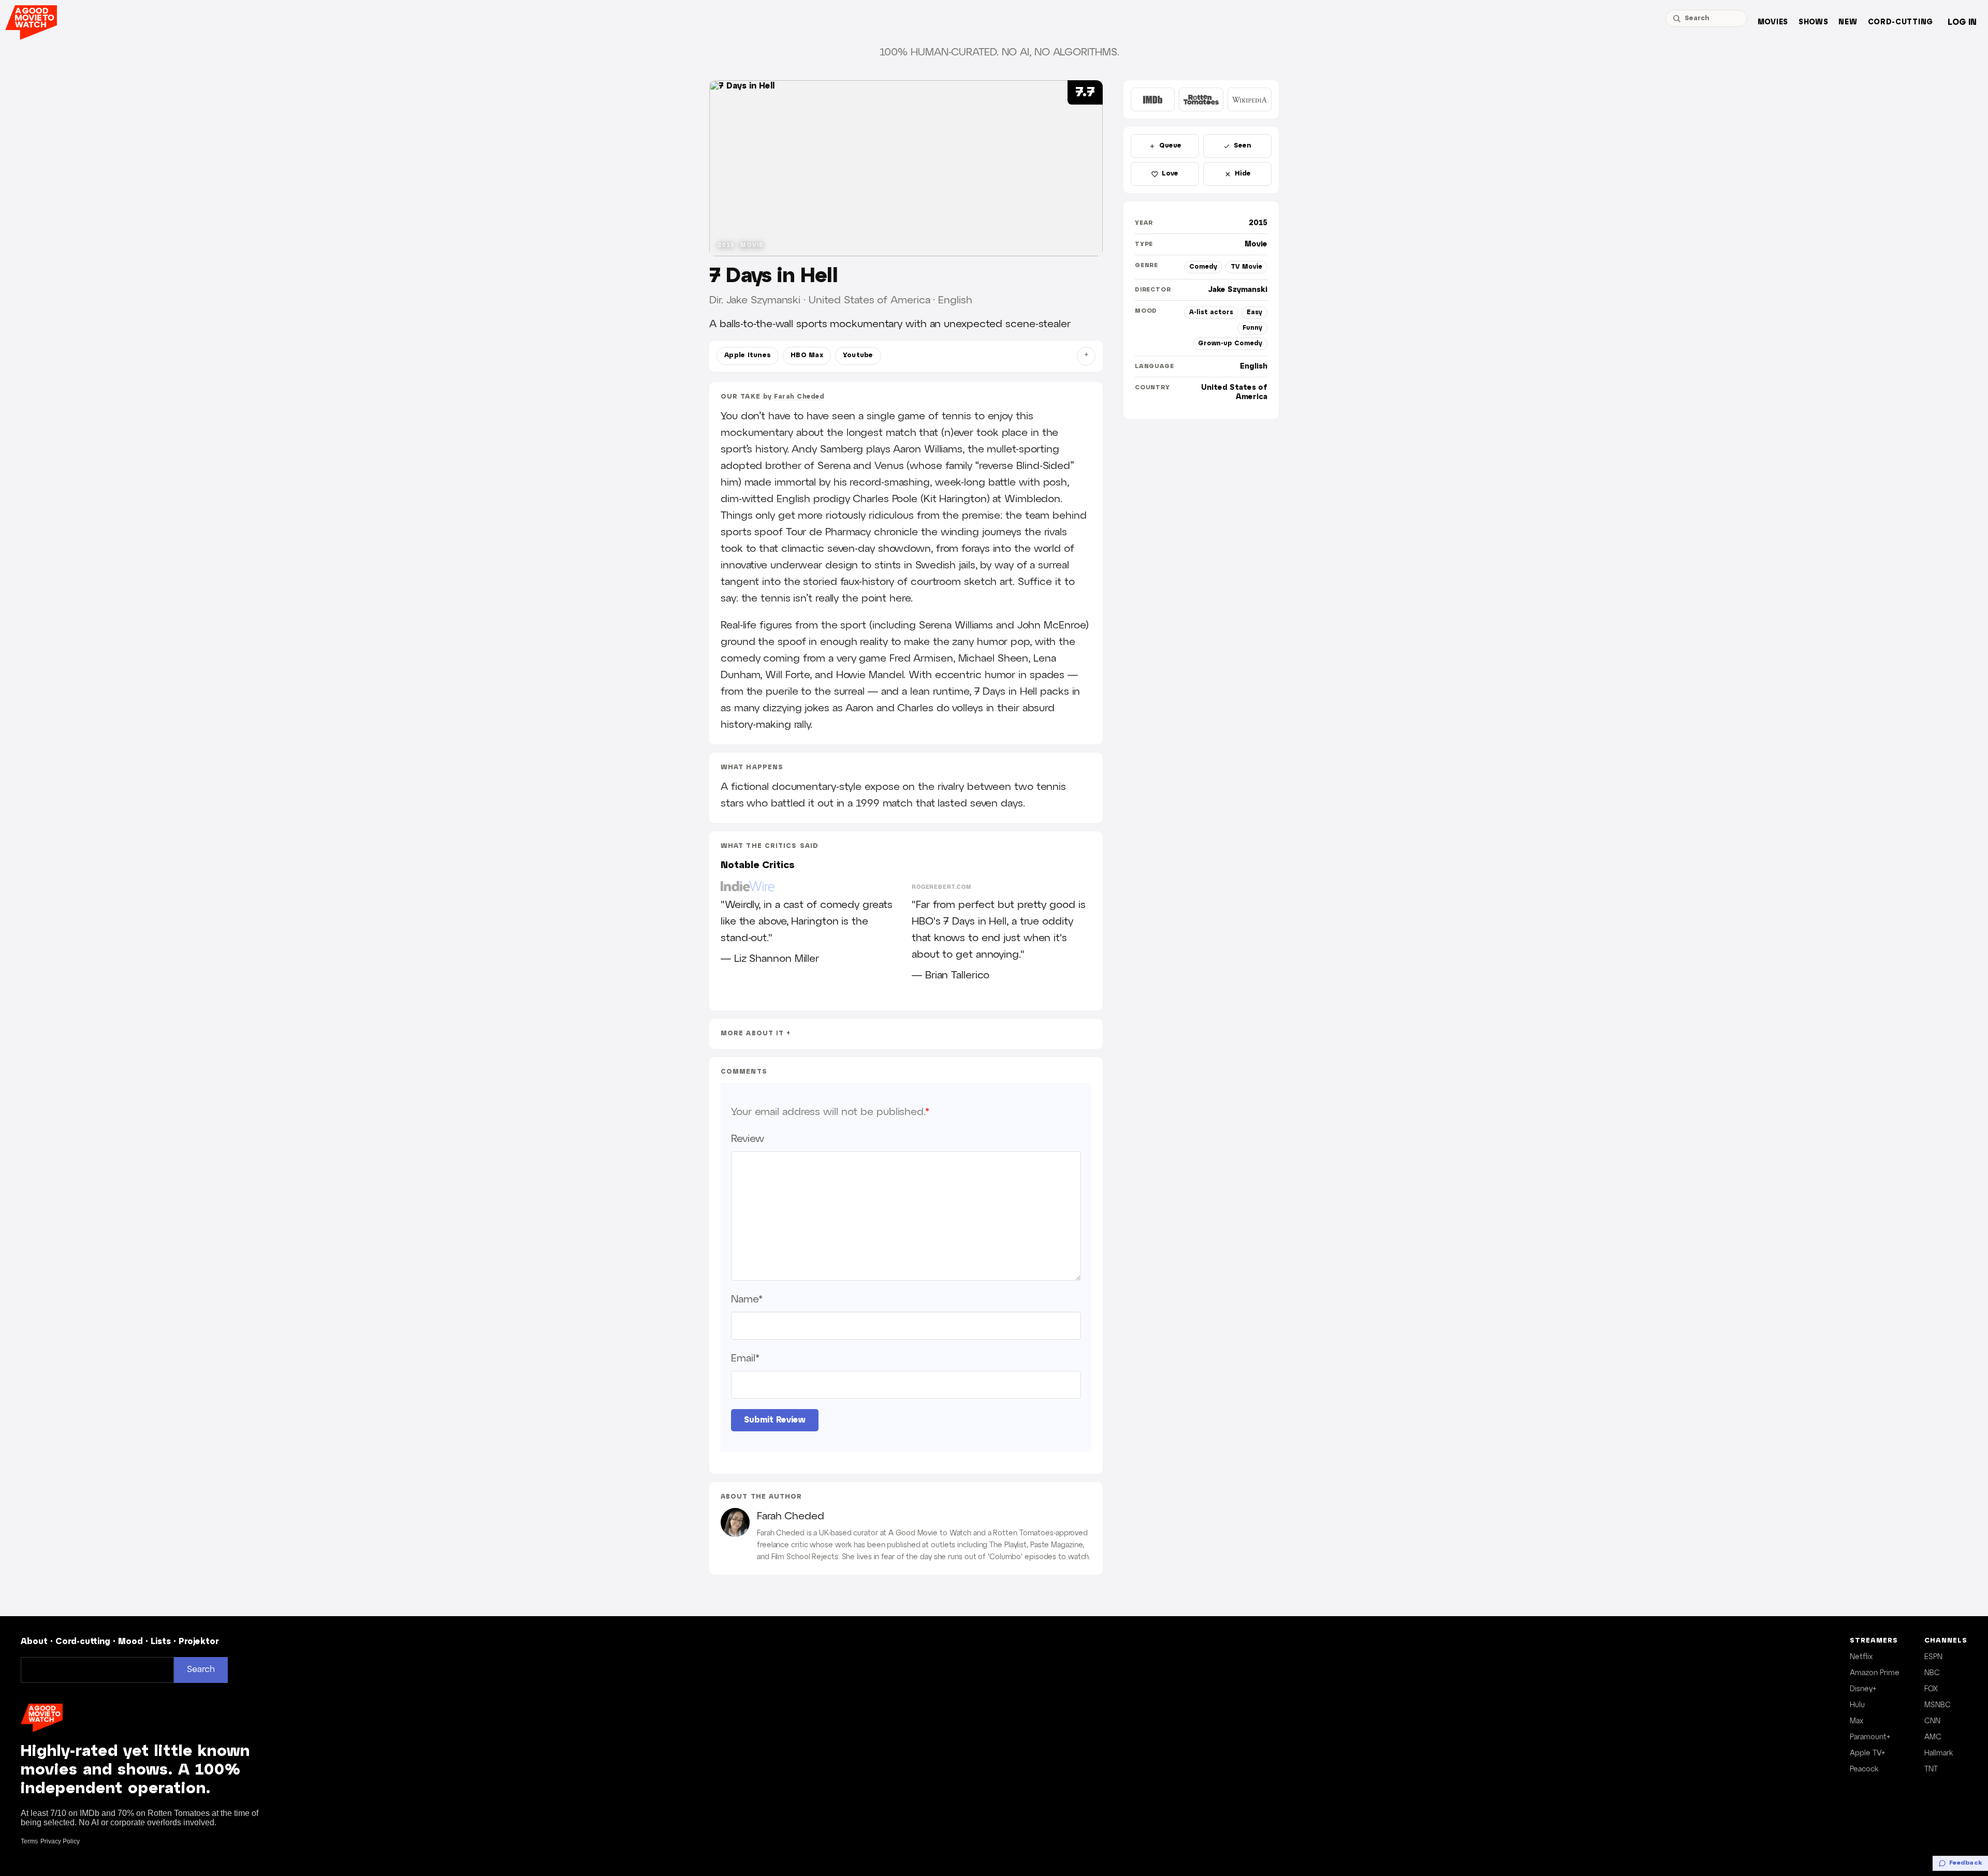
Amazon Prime (1875, 1673)
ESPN (1933, 1657)
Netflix (1861, 1657)
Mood (130, 1642)
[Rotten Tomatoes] (1201, 99)
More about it (752, 1034)
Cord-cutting (1901, 23)
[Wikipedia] (1249, 99)
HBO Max (807, 356)
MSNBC (1938, 1705)
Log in (1962, 23)
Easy (1254, 312)
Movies (1773, 23)
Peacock (1864, 1769)
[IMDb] (1153, 99)
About (34, 1642)
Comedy (1203, 267)
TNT (1931, 1769)
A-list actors (1211, 312)
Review (747, 1139)
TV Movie (1246, 267)
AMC (1933, 1737)
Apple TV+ (1867, 1753)
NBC (1932, 1673)
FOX (1931, 1689)
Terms (29, 1841)
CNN (1932, 1721)
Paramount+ (1870, 1737)
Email (745, 1358)
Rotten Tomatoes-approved (1040, 1533)
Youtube (858, 356)
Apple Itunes (748, 356)
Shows (1814, 23)
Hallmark (1939, 1753)
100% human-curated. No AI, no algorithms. (999, 52)
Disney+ (1863, 1689)
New (1848, 23)
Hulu (1857, 1705)
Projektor (199, 1642)
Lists (161, 1642)
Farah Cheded (799, 397)
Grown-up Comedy (1230, 343)
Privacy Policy (60, 1841)
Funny (1252, 328)
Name (747, 1299)
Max (1857, 1721)
